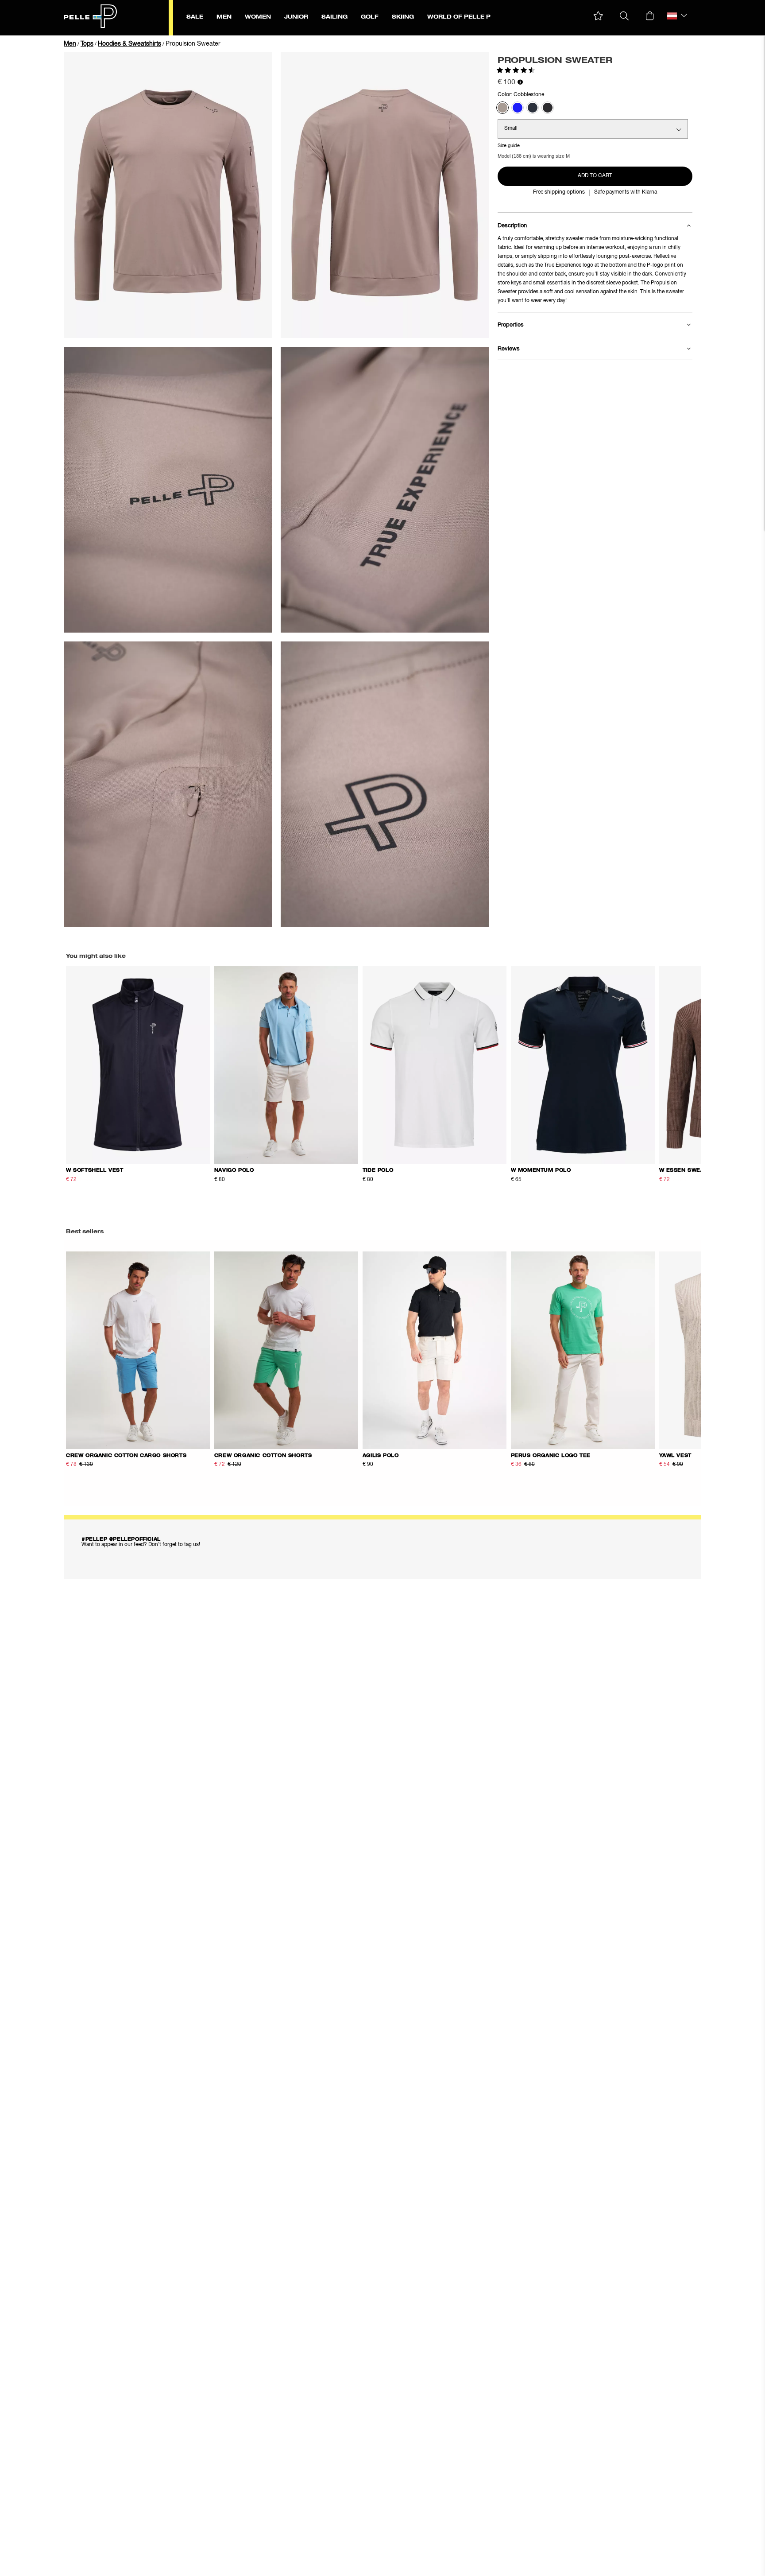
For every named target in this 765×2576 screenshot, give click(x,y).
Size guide (509, 146)
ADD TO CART (595, 176)
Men (70, 44)
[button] (598, 16)
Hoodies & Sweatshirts (129, 44)
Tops (87, 44)
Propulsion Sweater (193, 44)
